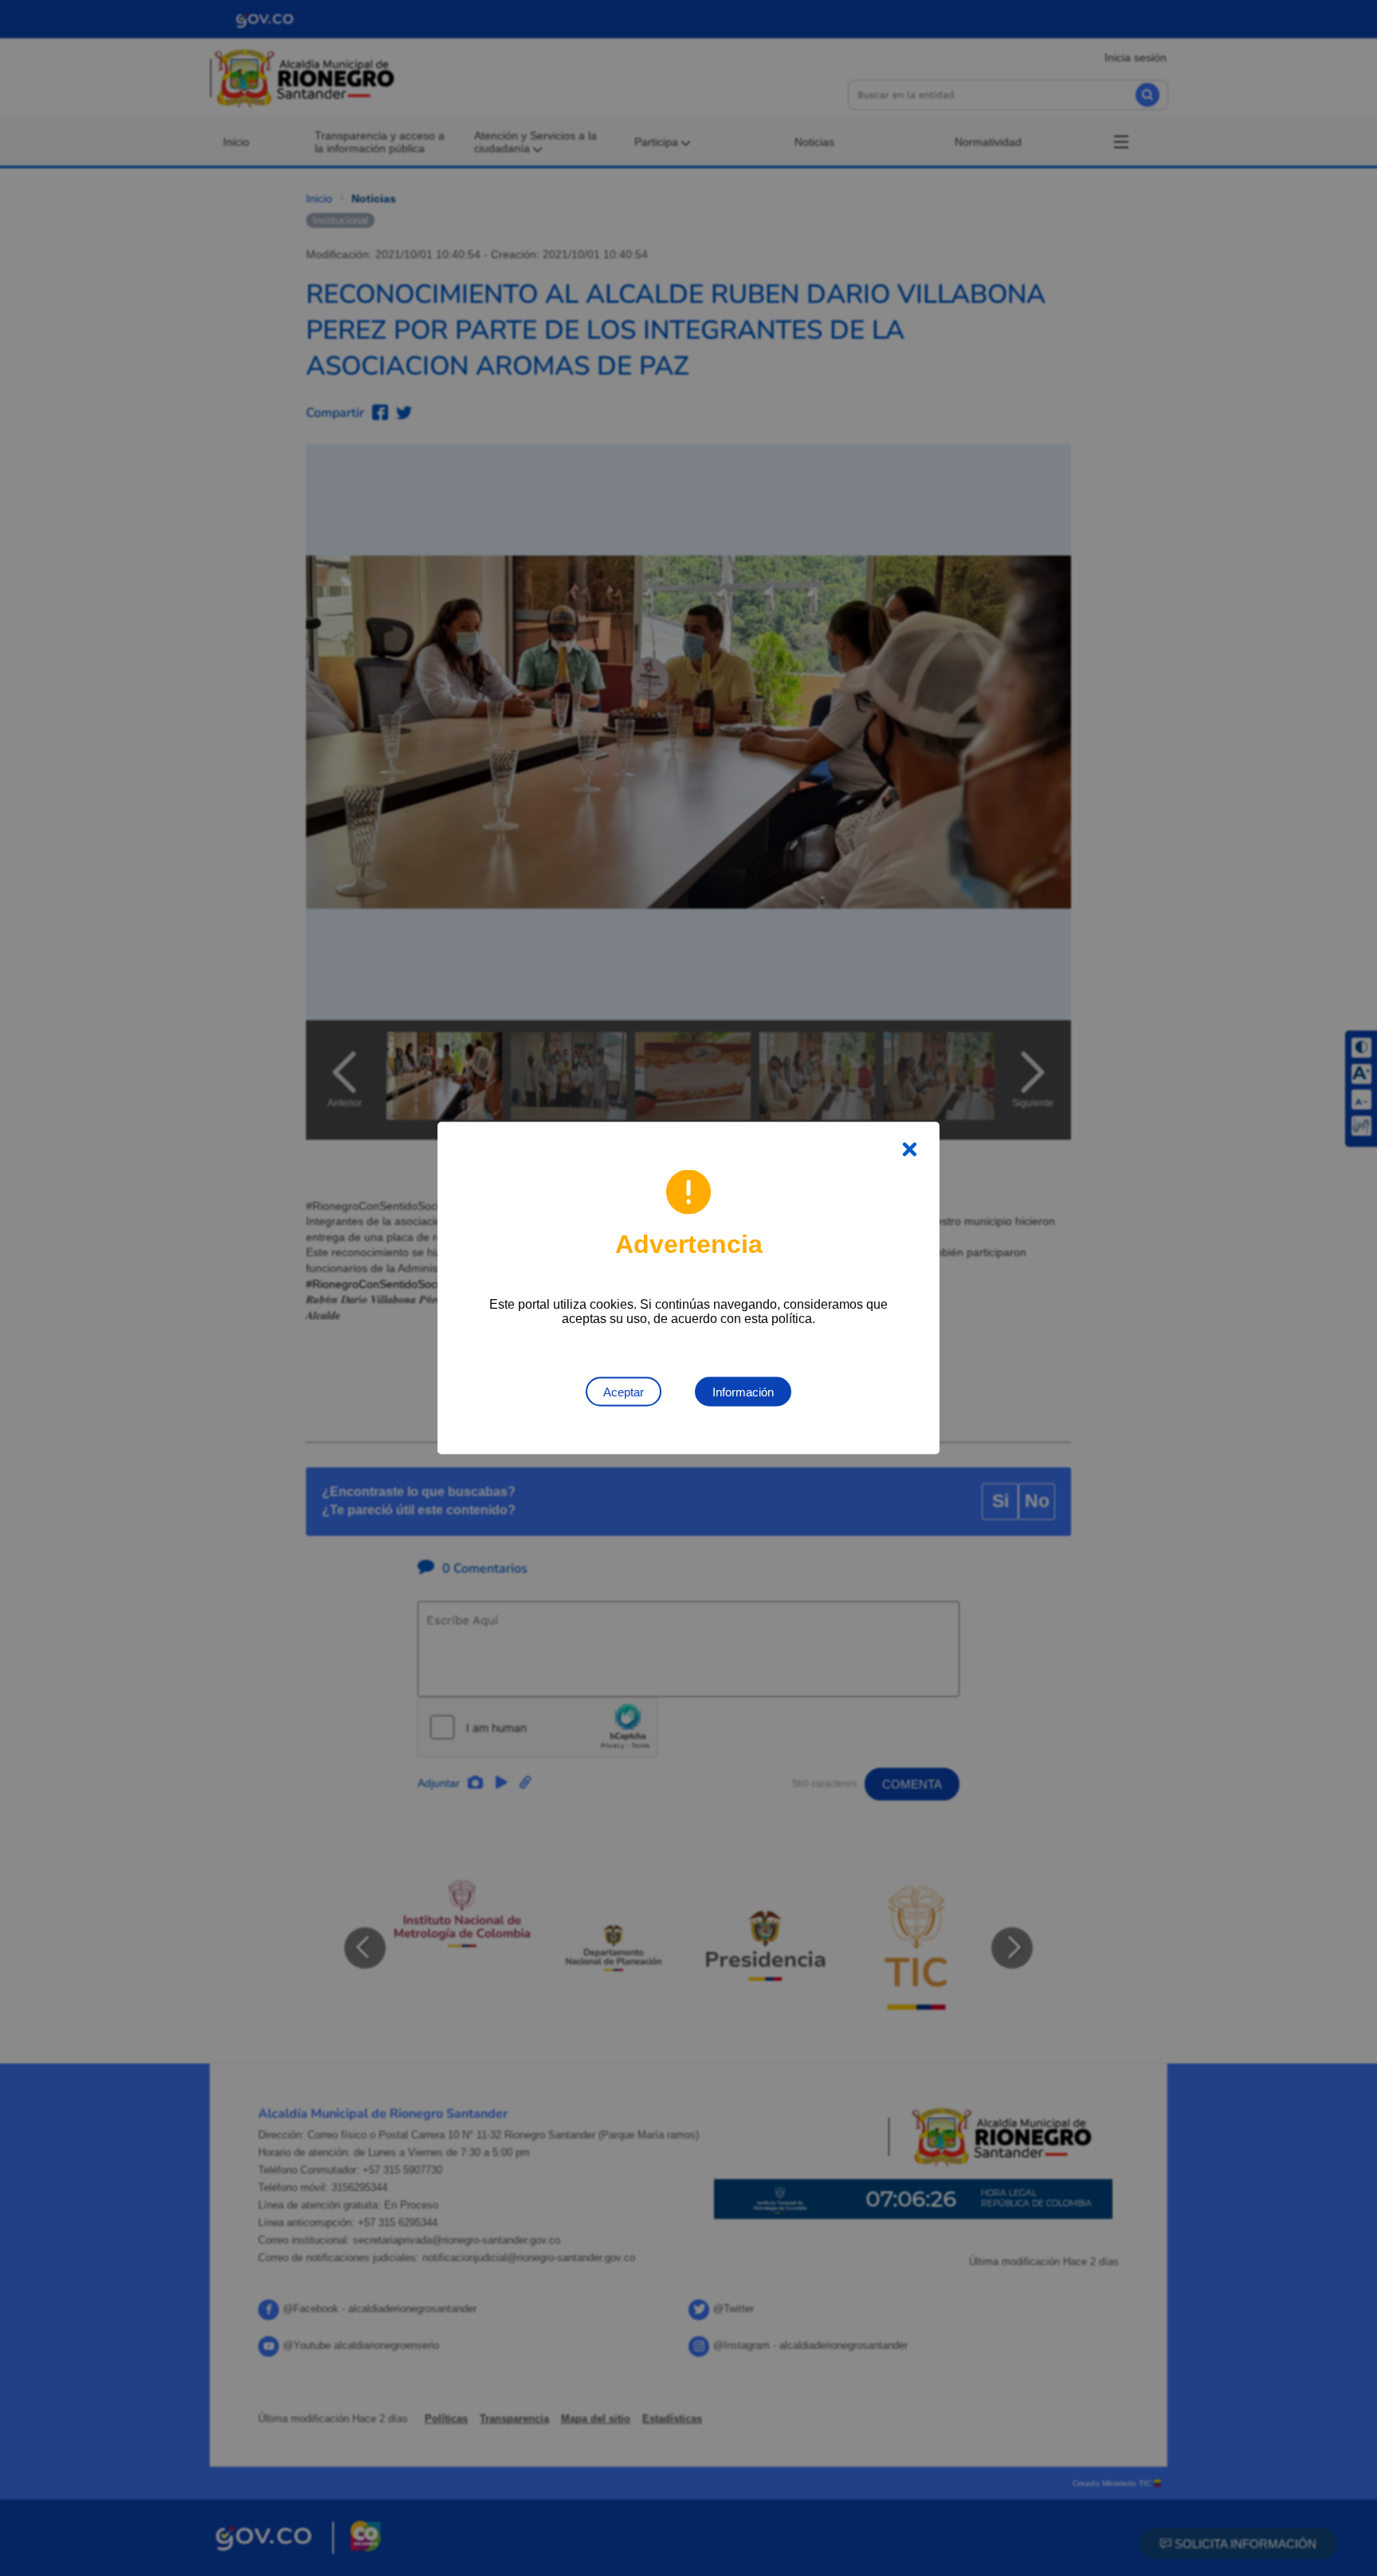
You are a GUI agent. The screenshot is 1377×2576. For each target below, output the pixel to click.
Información (743, 1392)
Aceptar (624, 1392)
